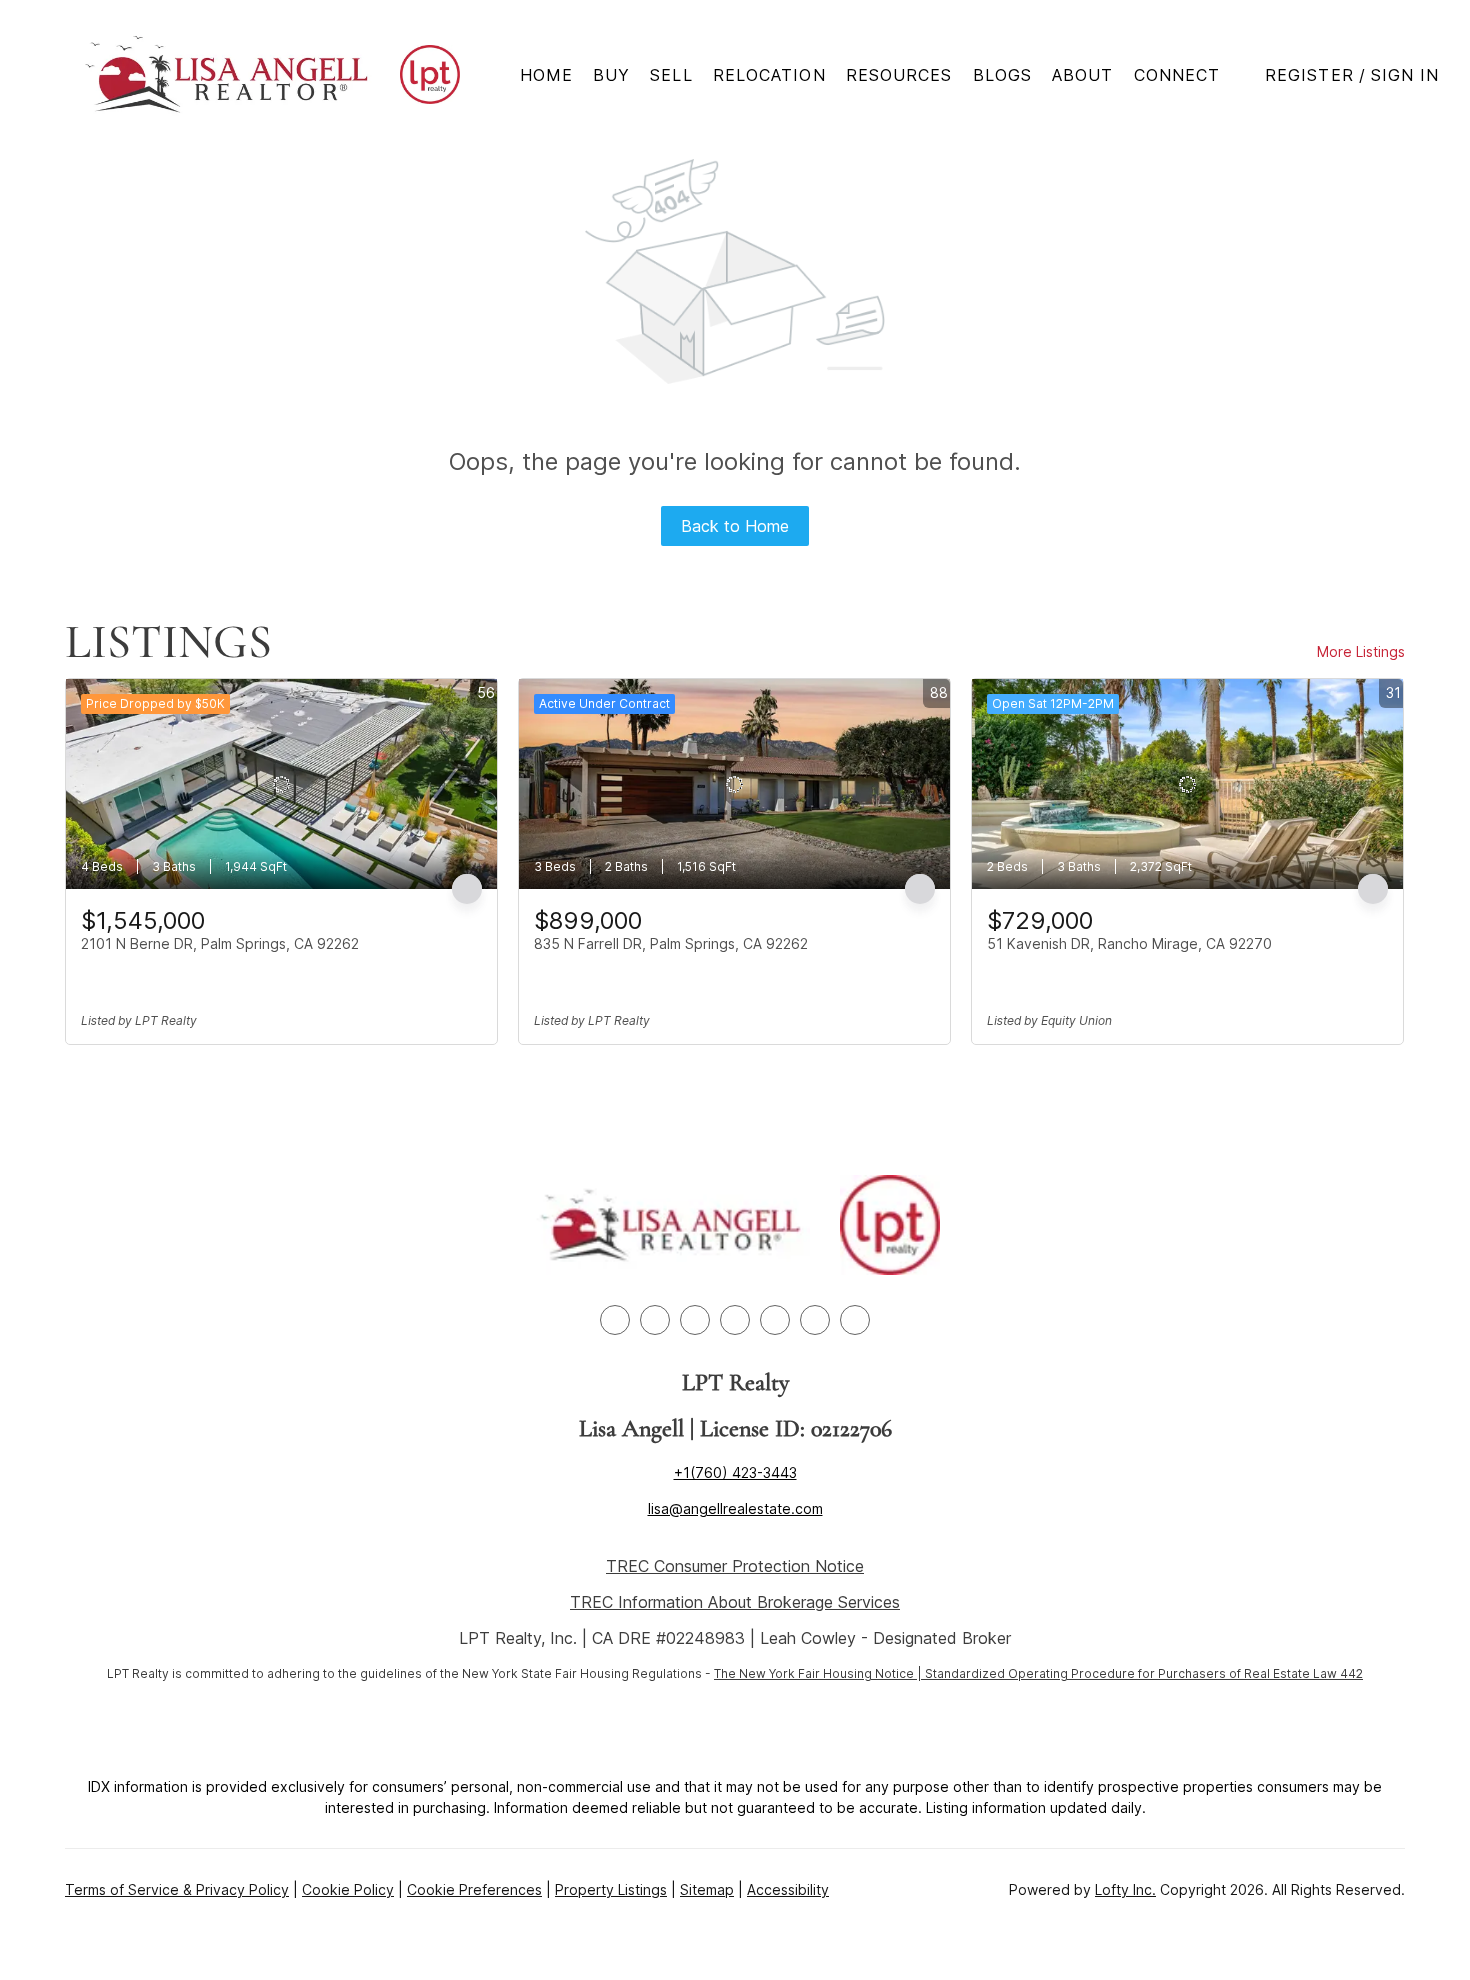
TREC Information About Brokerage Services (735, 1602)
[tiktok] (815, 1320)
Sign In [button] (1405, 75)
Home (546, 75)
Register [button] (1309, 75)
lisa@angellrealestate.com (735, 1508)
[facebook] (615, 1320)
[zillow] (695, 1320)
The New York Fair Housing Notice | (819, 1673)
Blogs (1003, 75)
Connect (1177, 75)
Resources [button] (899, 75)
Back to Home (735, 526)
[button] (227, 74)
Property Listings (611, 1889)
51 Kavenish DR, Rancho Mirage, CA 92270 (1129, 943)
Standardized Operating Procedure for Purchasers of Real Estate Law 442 (1144, 1673)
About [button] (1083, 75)
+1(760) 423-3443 (735, 1472)
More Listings (1361, 651)
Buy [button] (611, 75)
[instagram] (735, 1320)
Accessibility (788, 1889)
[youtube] (775, 1320)
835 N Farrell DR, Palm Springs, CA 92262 (671, 943)
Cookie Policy (348, 1889)
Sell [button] (671, 75)
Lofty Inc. (1125, 1889)
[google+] (855, 1320)
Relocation (769, 75)
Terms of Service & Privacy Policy (177, 1889)
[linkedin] (655, 1320)
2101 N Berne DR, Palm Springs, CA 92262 (220, 943)
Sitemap (707, 1889)
